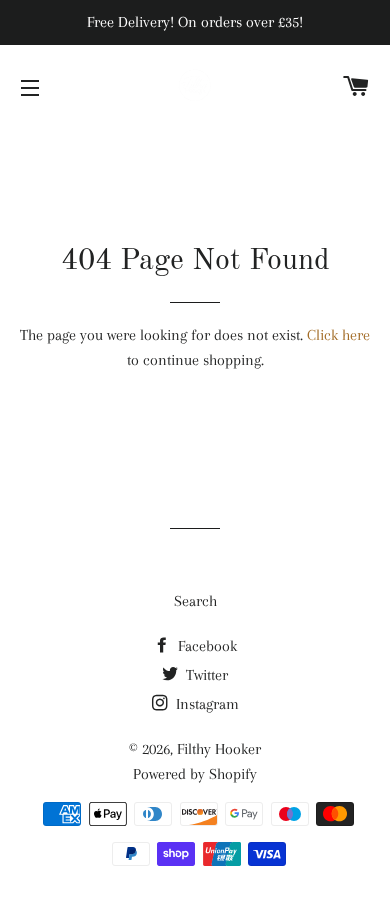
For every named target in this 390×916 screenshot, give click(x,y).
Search (195, 601)
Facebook (205, 646)
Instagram (205, 704)
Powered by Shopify (195, 774)
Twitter (205, 675)
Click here (338, 335)
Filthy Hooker (219, 749)
